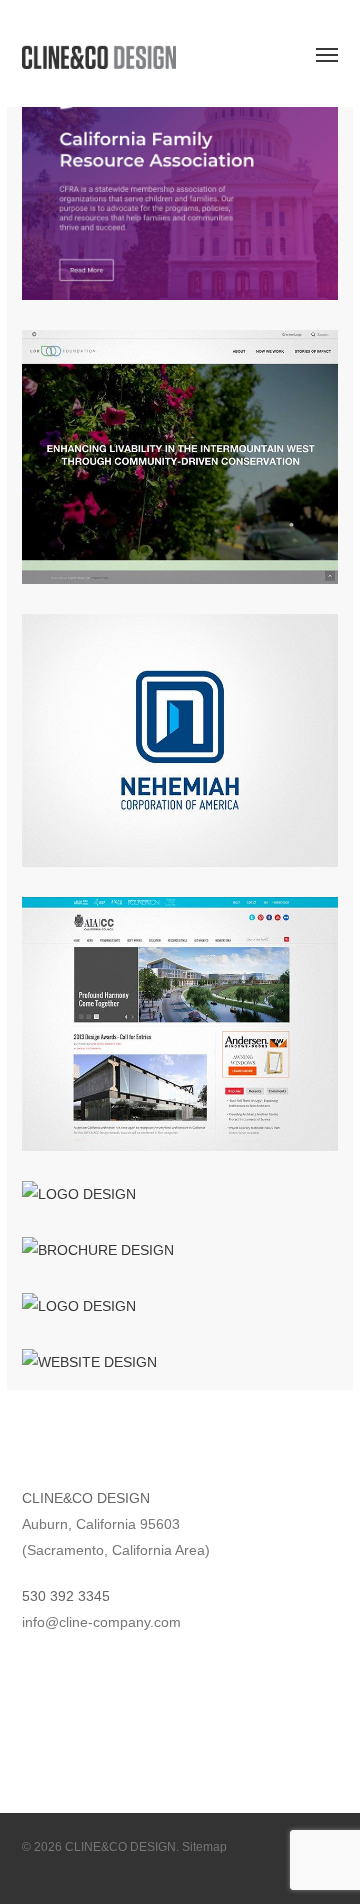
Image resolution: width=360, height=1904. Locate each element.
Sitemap (204, 1847)
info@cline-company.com (101, 1622)
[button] (327, 54)
